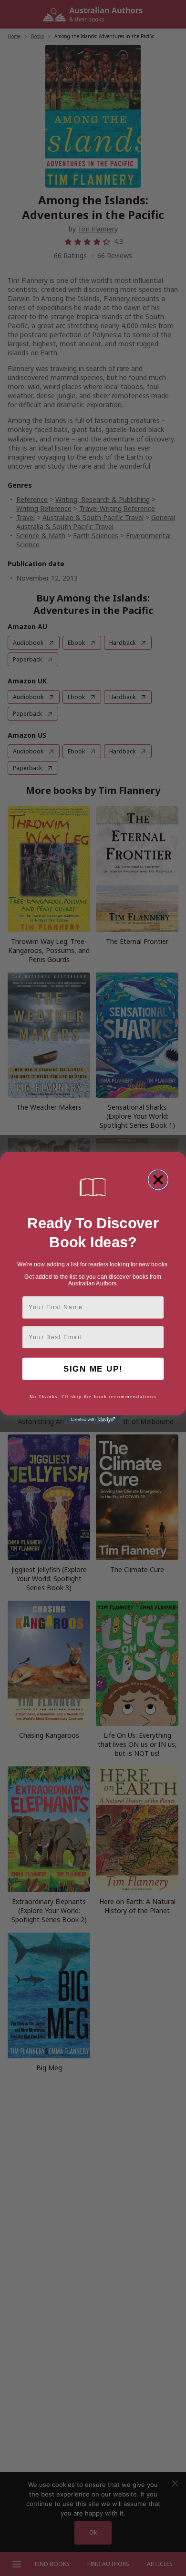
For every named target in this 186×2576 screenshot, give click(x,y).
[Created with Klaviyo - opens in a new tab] (93, 1420)
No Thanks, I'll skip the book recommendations (93, 1397)
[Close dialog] (158, 1180)
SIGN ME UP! (93, 1369)
